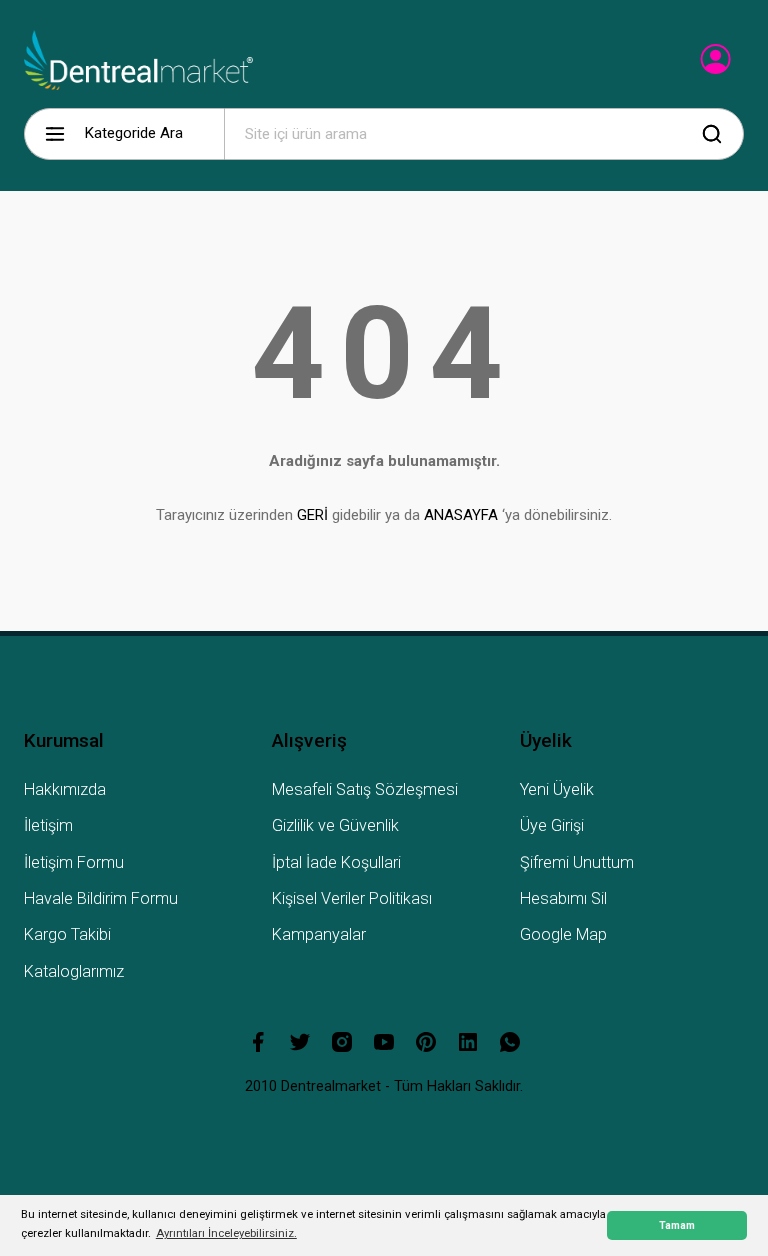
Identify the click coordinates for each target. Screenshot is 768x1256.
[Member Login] (717, 65)
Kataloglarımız (74, 971)
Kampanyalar (319, 934)
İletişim (48, 825)
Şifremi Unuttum (577, 862)
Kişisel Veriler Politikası (352, 898)
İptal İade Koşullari (336, 862)
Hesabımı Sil (563, 898)
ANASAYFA (461, 515)
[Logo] (138, 60)
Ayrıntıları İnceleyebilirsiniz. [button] (226, 1233)
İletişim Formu (74, 862)
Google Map (563, 934)
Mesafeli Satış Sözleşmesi (365, 789)
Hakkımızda (65, 789)
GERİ (312, 515)
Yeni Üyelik (557, 789)
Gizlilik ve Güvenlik (335, 825)
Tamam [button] (677, 1225)
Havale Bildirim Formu (101, 898)
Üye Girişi (552, 825)
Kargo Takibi (67, 934)
